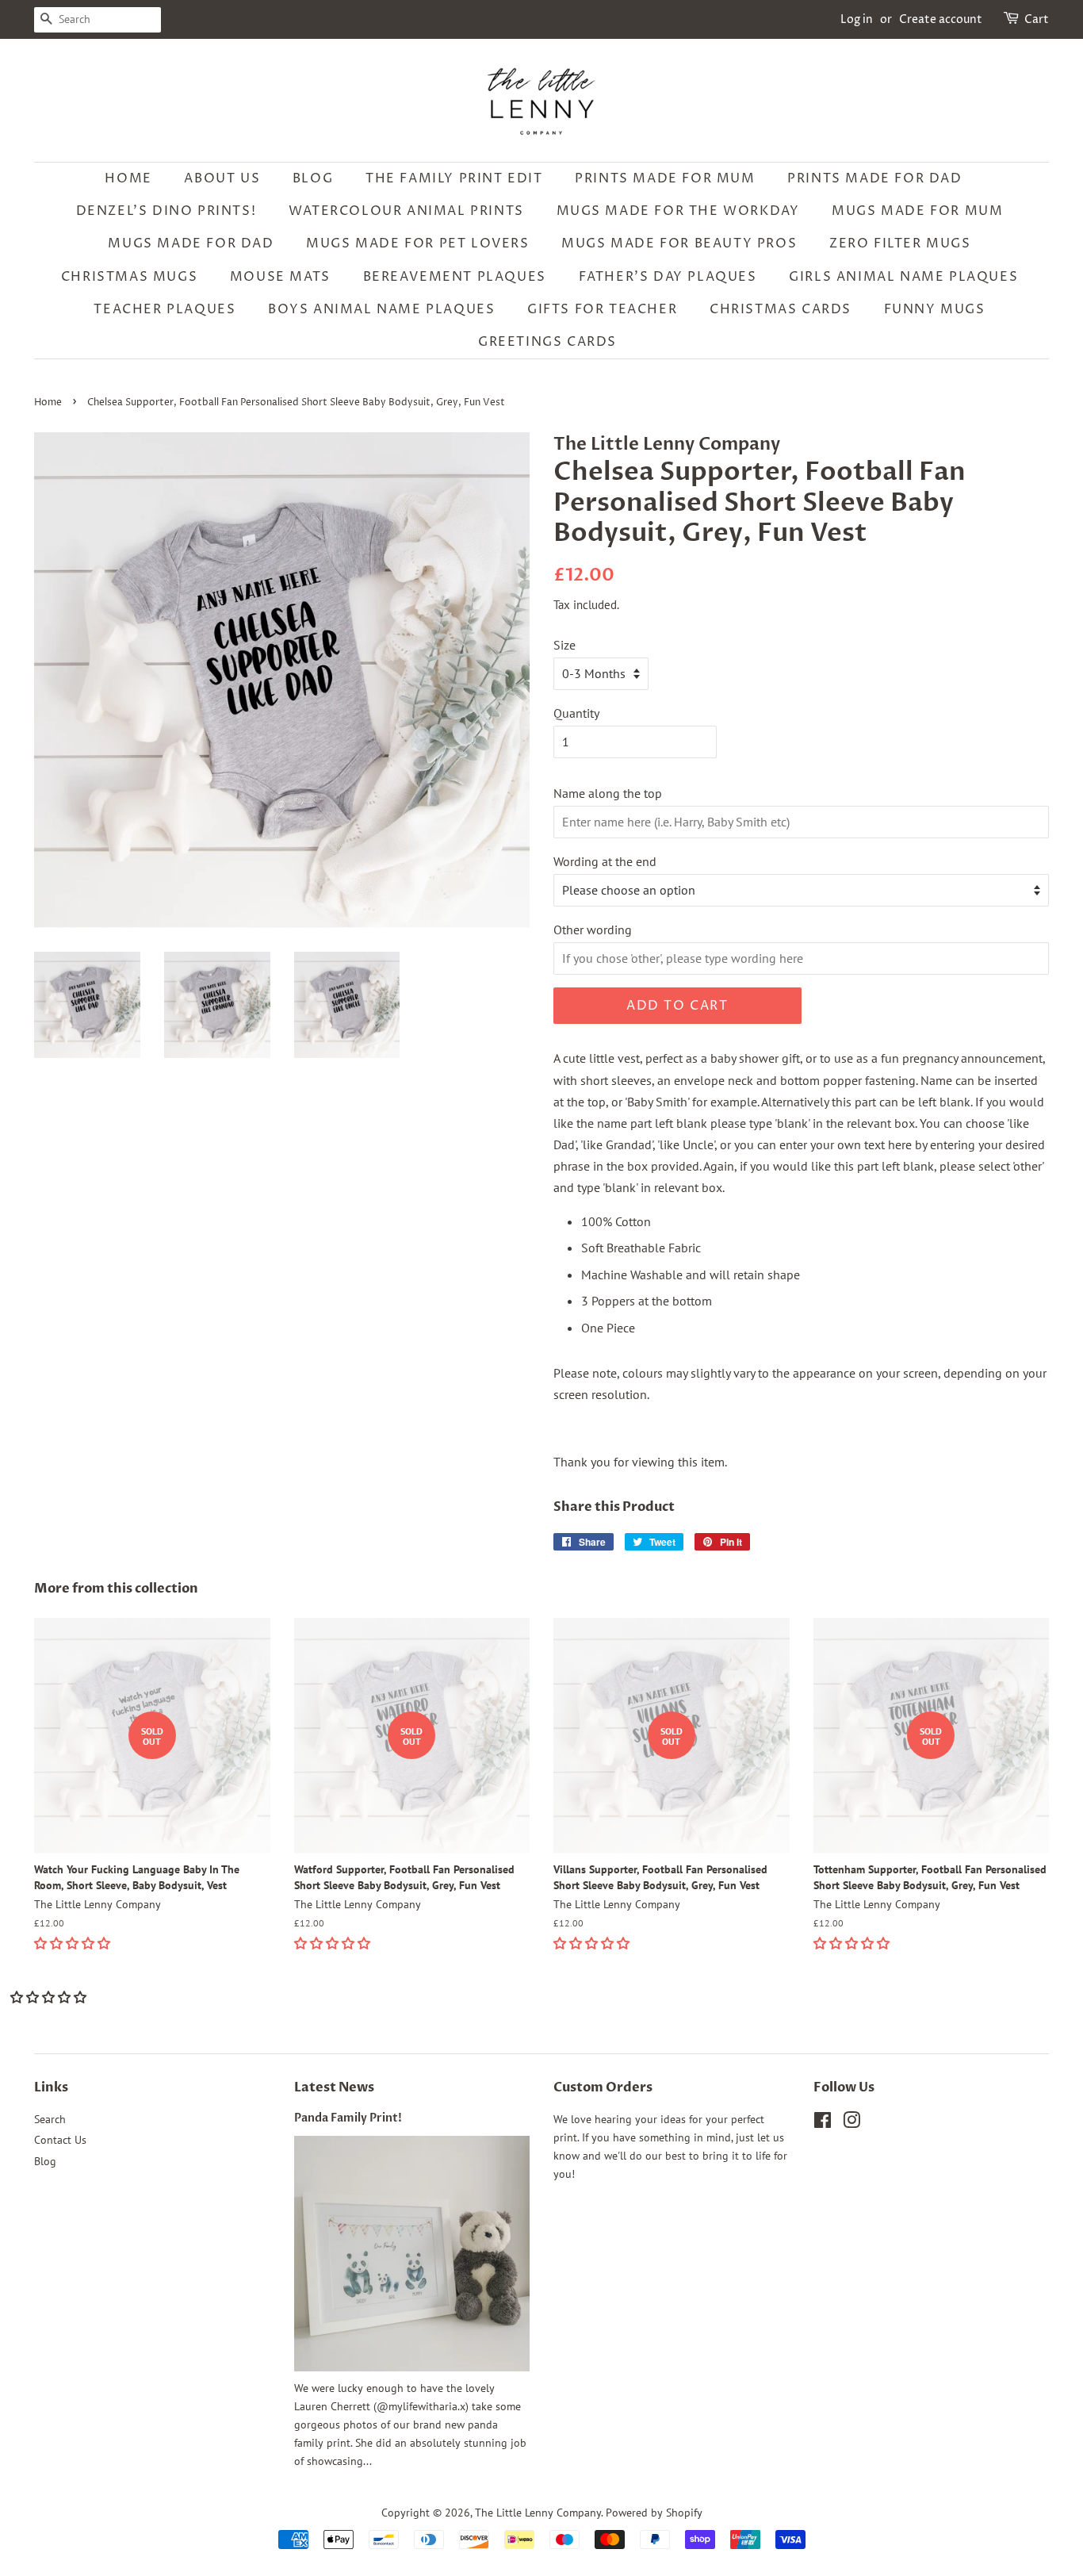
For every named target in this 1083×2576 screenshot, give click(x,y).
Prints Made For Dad (874, 178)
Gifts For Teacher (602, 309)
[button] (74, 1943)
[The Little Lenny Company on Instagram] (851, 2123)
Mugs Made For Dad (191, 243)
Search (50, 2119)
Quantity (576, 713)
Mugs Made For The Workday (678, 211)
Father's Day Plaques (668, 277)
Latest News (334, 2087)
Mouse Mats (280, 277)
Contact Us (60, 2140)
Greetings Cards (547, 342)
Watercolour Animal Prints (406, 211)
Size (564, 645)
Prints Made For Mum (665, 178)
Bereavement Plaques (455, 277)
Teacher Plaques (165, 309)
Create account (941, 19)
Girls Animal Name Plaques (903, 277)
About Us (222, 178)
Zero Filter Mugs (900, 243)
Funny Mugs (935, 309)
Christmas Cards (781, 309)
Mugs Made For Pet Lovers (417, 243)
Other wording (593, 930)
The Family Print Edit (454, 178)
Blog (313, 178)
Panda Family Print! (348, 2118)
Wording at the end (605, 861)
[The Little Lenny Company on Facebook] (823, 2123)
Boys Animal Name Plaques (381, 309)
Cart (1037, 19)
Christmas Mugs (129, 277)
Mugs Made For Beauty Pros (679, 243)
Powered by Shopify (654, 2513)
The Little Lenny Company (538, 2513)
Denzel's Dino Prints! (166, 211)
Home (128, 178)
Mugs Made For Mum (917, 211)
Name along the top (608, 793)
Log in (857, 19)
